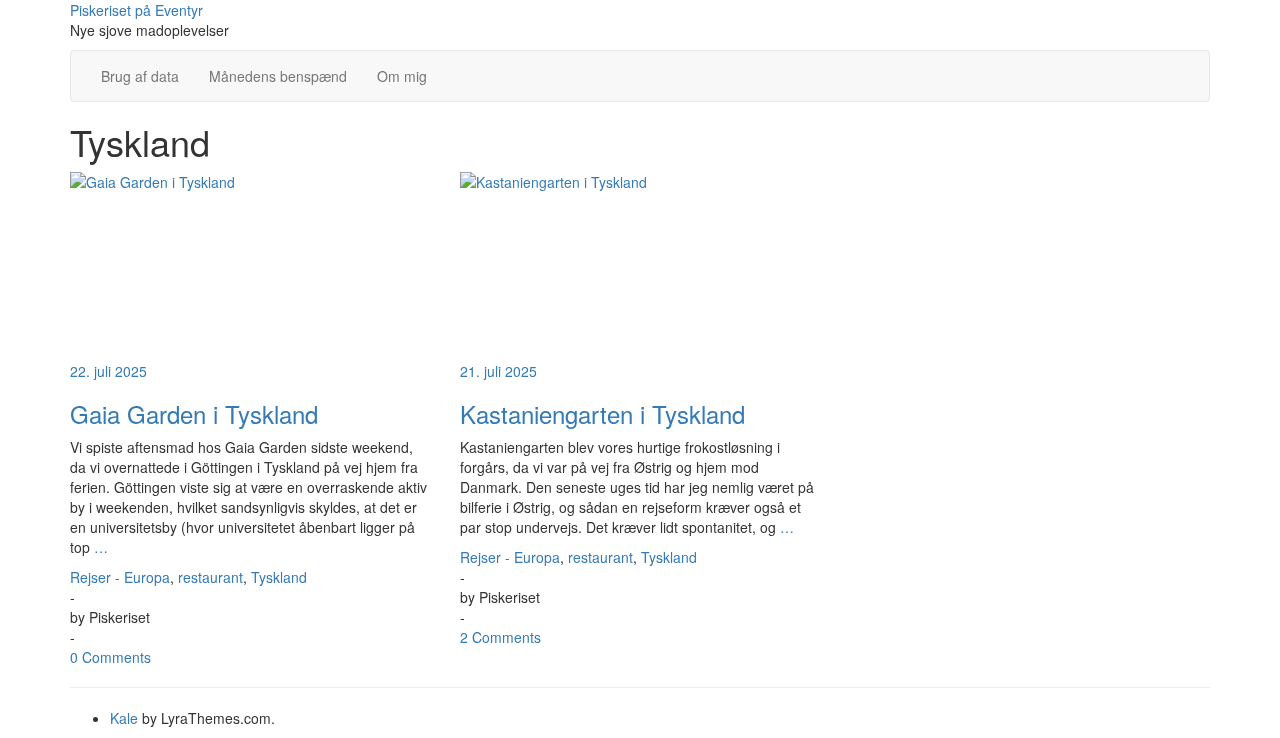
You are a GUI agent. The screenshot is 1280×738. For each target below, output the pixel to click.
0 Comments (110, 657)
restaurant (210, 577)
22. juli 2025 (108, 371)
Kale (124, 718)
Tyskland (279, 577)
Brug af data (140, 76)
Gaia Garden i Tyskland (194, 413)
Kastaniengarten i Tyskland (602, 413)
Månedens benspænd (278, 76)
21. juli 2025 (498, 371)
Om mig (402, 76)
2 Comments (500, 637)
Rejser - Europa (120, 577)
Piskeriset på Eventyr (136, 10)
